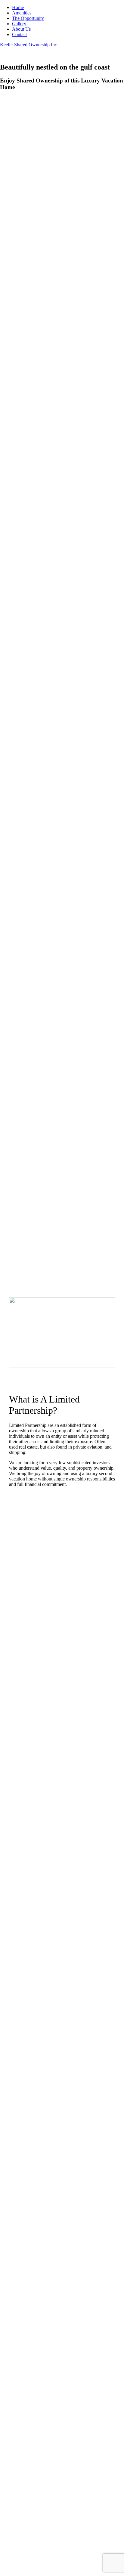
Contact (19, 34)
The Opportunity (28, 18)
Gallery (19, 24)
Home (18, 7)
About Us (21, 29)
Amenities (22, 13)
